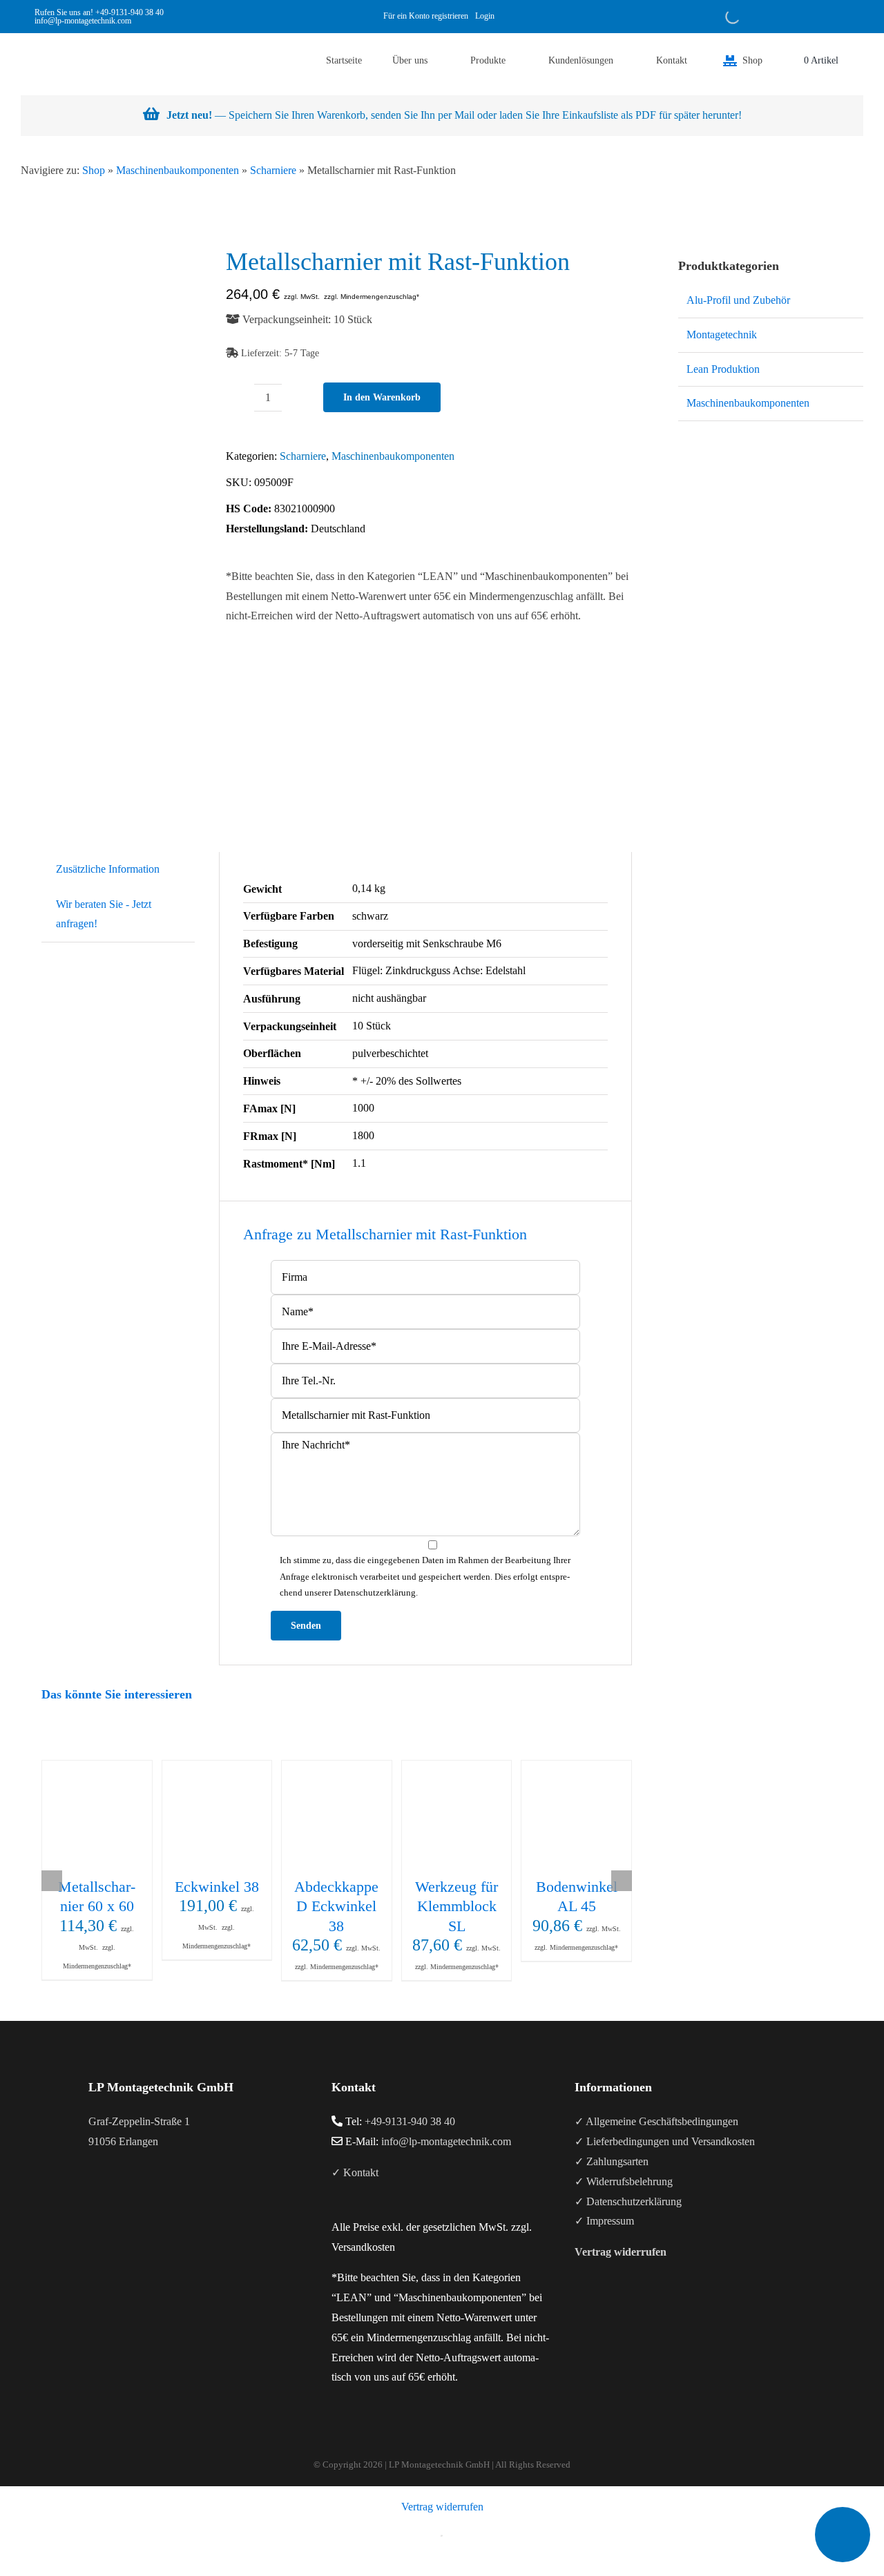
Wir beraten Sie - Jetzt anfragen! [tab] (104, 914)
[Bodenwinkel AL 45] (576, 1815)
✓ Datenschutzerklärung (628, 2201)
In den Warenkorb (382, 397)
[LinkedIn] (130, 2196)
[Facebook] (93, 2196)
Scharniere (273, 170)
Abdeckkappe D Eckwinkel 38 (336, 1906)
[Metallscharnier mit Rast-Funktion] (122, 512)
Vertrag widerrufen (442, 2507)
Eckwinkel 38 (217, 1887)
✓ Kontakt (355, 2172)
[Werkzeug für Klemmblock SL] (457, 1815)
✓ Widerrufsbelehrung (624, 2181)
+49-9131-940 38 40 (129, 12)
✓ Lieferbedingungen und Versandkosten (665, 2141)
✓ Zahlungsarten (612, 2161)
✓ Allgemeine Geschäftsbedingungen (656, 2121)
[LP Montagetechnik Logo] (48, 38)
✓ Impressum (604, 2221)
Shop (94, 170)
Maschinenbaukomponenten (177, 170)
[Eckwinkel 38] (217, 1815)
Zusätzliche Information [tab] (108, 869)
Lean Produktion (723, 369)
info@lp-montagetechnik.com (446, 2141)
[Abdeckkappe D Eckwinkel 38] (337, 1815)
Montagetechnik (722, 335)
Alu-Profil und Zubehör (738, 300)
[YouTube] (111, 2196)
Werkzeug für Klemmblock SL (457, 1906)
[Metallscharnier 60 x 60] (97, 1815)
